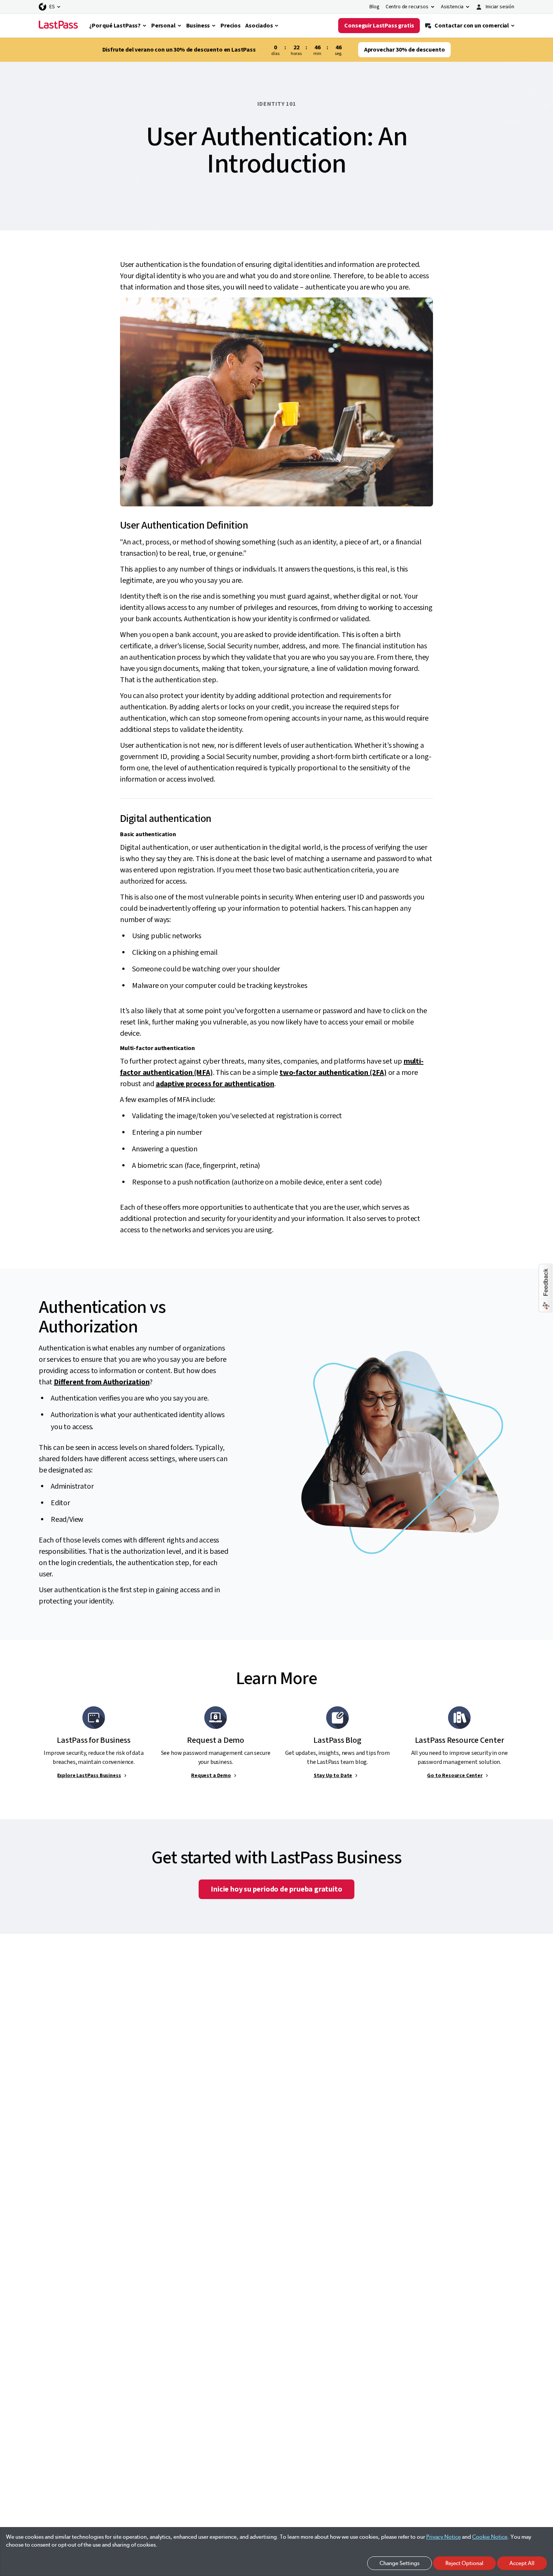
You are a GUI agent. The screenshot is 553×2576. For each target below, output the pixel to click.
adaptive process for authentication (215, 1084)
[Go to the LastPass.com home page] (58, 26)
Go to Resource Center (455, 1776)
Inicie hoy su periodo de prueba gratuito (276, 1889)
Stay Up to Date (333, 1776)
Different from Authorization (102, 1382)
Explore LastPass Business (89, 1776)
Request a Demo (211, 1776)
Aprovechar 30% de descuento (405, 50)
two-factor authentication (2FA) (333, 1073)
